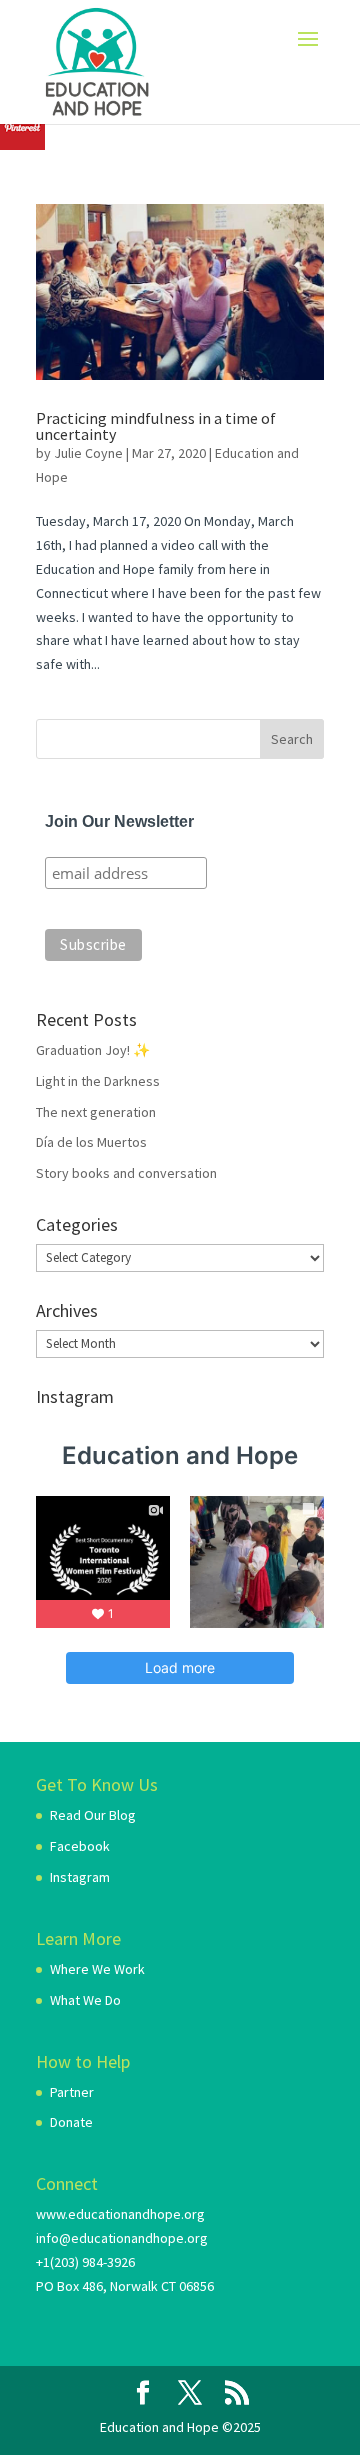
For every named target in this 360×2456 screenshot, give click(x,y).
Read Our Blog (93, 1815)
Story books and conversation (126, 1173)
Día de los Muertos (91, 1142)
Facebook (80, 1846)
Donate (71, 2122)
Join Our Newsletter (119, 821)
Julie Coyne (88, 453)
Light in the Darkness (98, 1081)
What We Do (85, 2000)
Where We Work (97, 1969)
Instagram (80, 1877)
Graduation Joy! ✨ (93, 1050)
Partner (72, 2092)
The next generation (96, 1112)
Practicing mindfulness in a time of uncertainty (156, 426)
